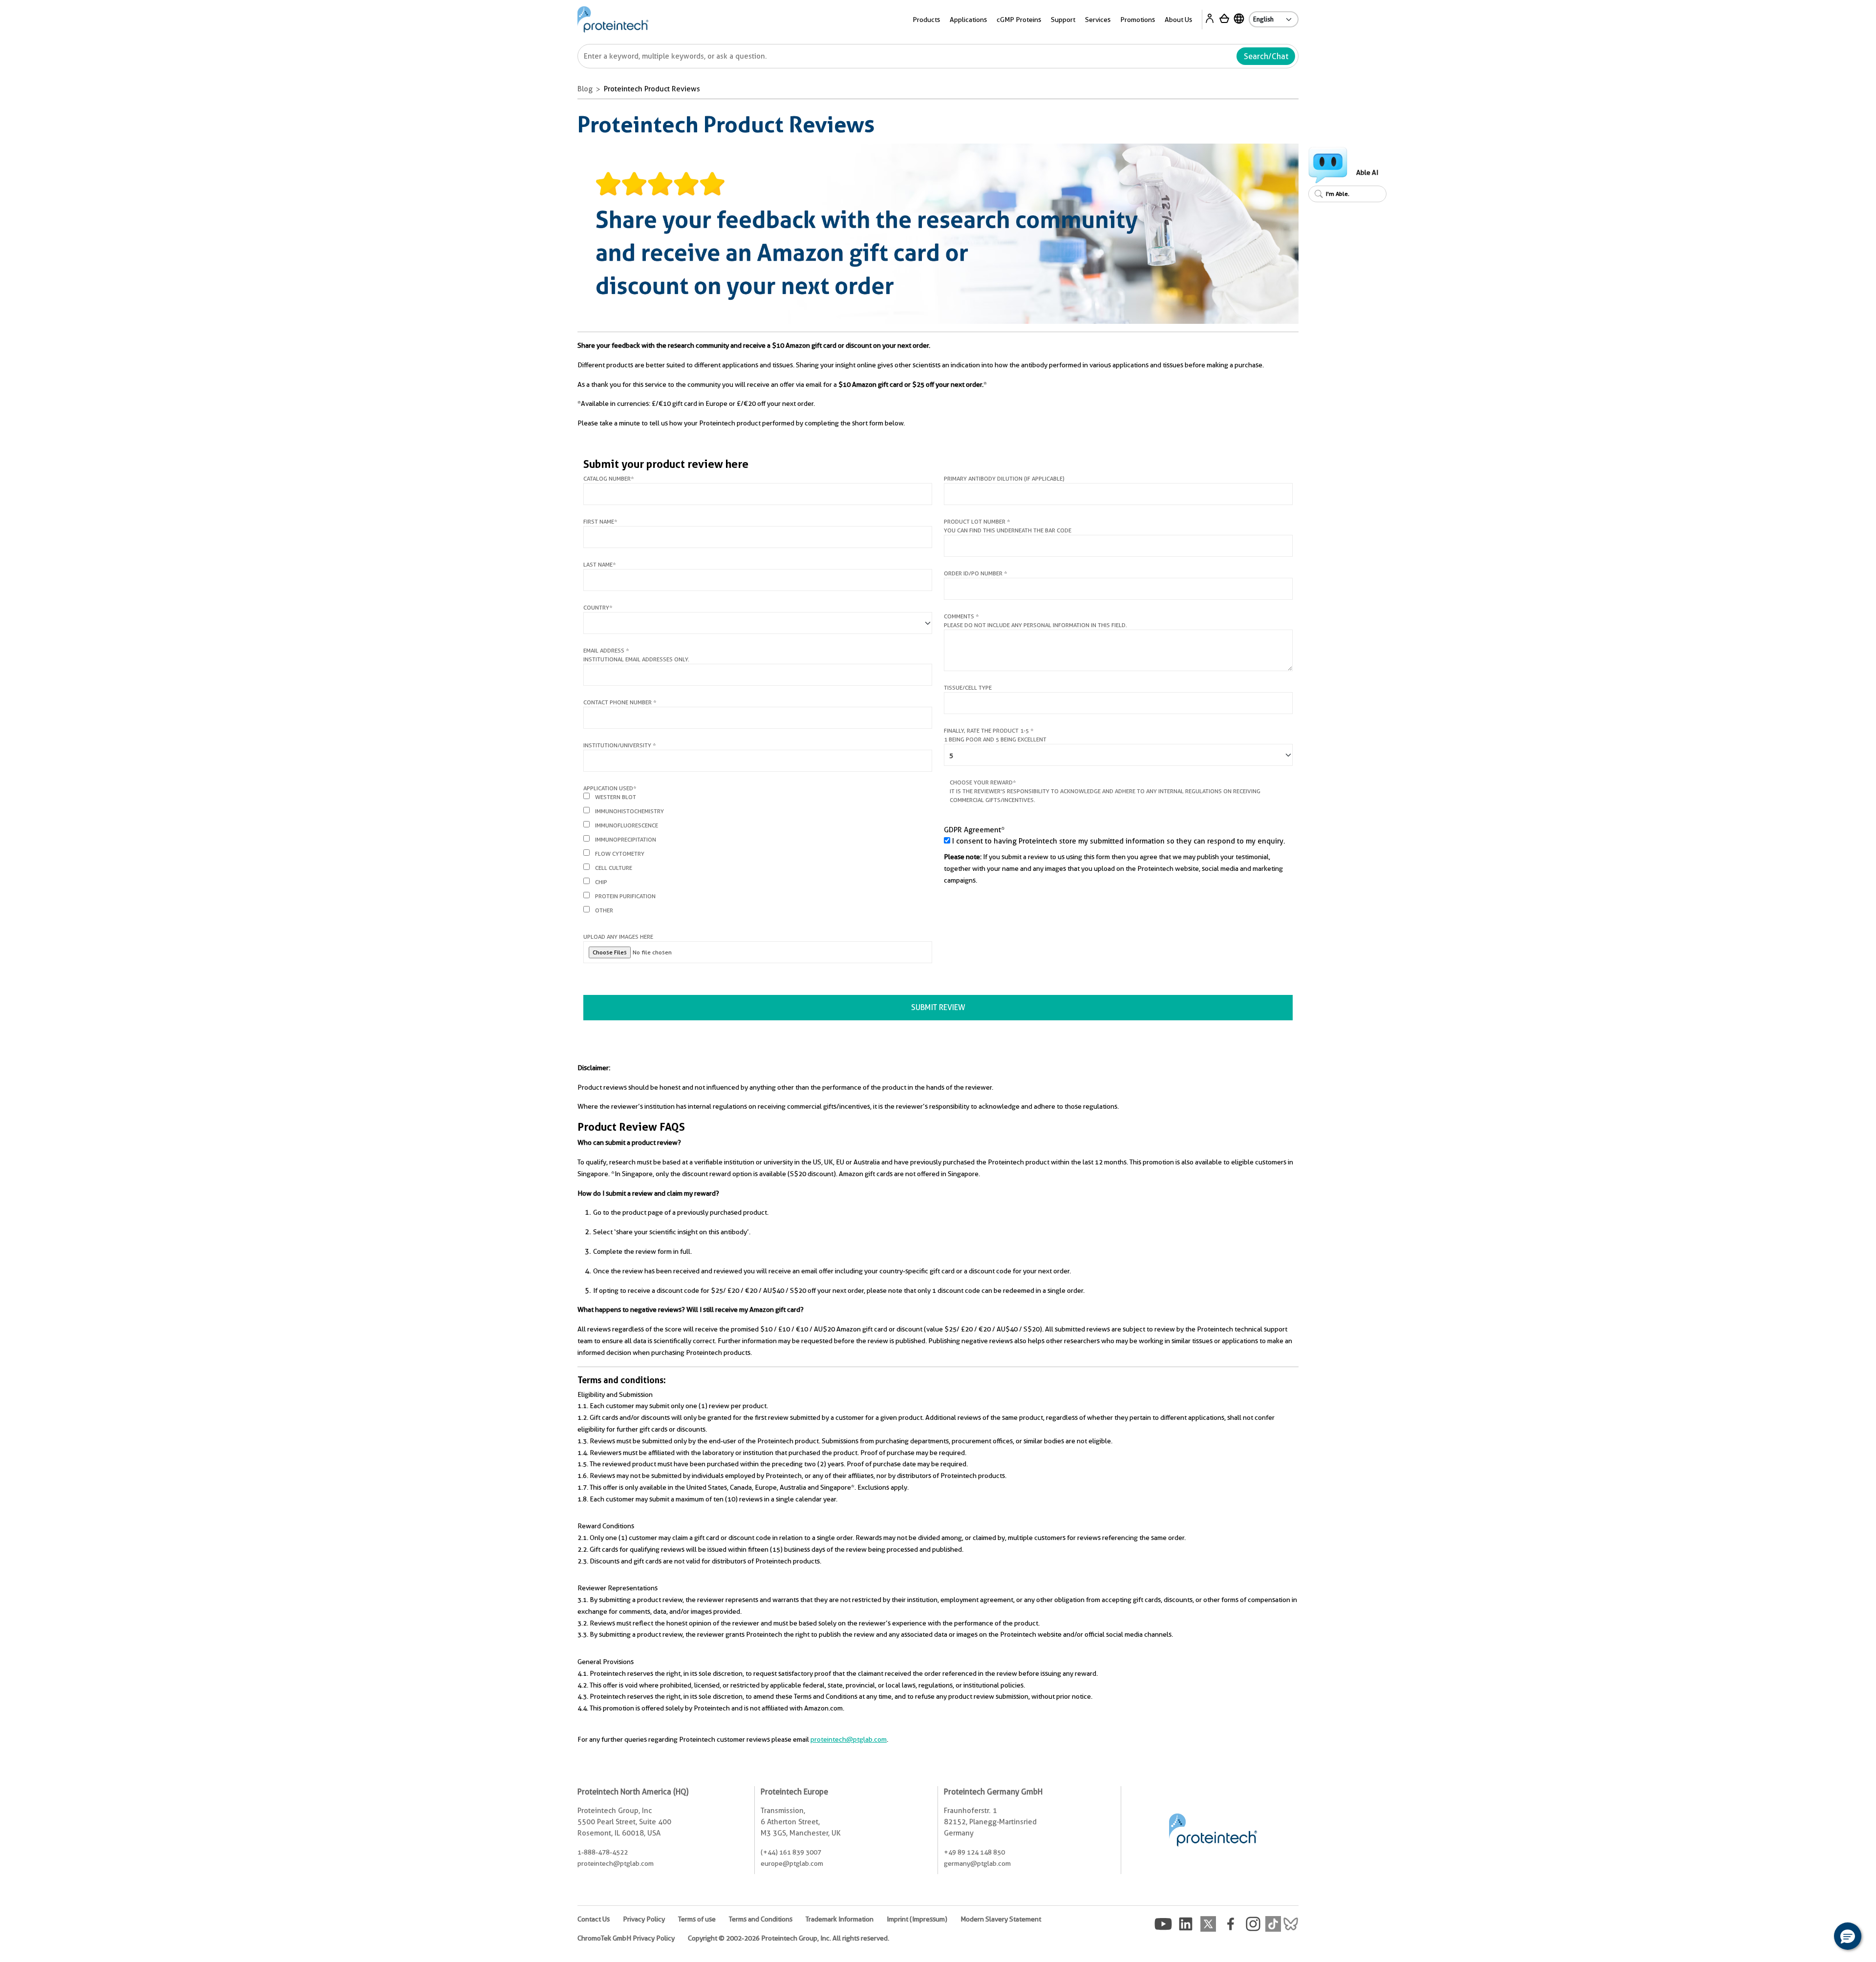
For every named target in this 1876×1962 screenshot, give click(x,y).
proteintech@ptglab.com (849, 1739)
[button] (1848, 1936)
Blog (585, 89)
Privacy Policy (644, 1919)
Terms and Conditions (761, 1919)
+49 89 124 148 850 (974, 1852)
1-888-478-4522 (603, 1852)
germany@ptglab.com (977, 1863)
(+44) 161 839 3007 (791, 1852)
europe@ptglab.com (792, 1863)
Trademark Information (840, 1919)
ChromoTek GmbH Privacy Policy (626, 1938)
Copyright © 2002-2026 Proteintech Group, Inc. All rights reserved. (789, 1938)
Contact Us (594, 1919)
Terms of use (697, 1919)
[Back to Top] (1817, 1938)
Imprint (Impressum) (917, 1919)
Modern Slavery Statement (1001, 1919)
